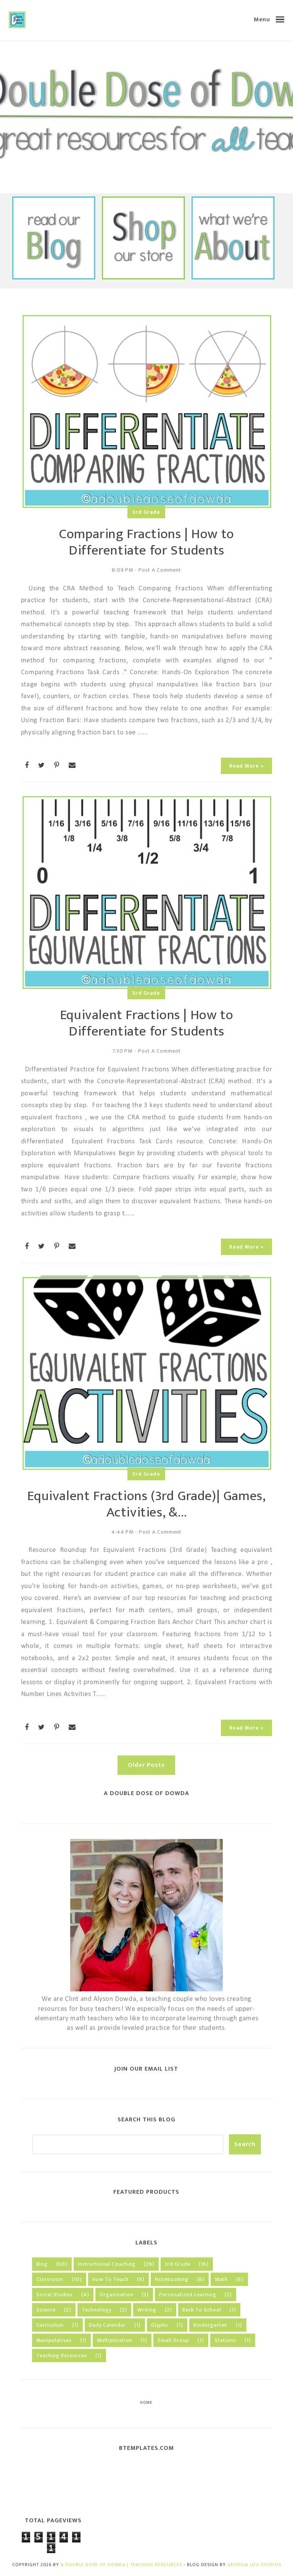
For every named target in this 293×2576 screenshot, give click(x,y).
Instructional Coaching (107, 2264)
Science (46, 2310)
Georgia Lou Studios (254, 2565)
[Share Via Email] (72, 765)
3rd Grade (146, 512)
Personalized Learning (188, 2295)
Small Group (173, 2340)
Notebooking (172, 2279)
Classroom (50, 2279)
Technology (97, 2310)
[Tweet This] (42, 765)
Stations (225, 2340)
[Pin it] (57, 765)
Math (221, 2279)
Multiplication (115, 2340)
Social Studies (55, 2295)
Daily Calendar (107, 2325)
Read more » (246, 766)
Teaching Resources (62, 2356)
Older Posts (146, 1765)
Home (146, 2403)
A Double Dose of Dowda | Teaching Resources (121, 2565)
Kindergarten (210, 2325)
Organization (117, 2295)
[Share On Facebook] (27, 765)
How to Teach (110, 2279)
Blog (42, 2264)
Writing (147, 2310)
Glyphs (160, 2325)
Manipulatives (54, 2340)
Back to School (202, 2310)
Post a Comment (160, 570)
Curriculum (50, 2325)
